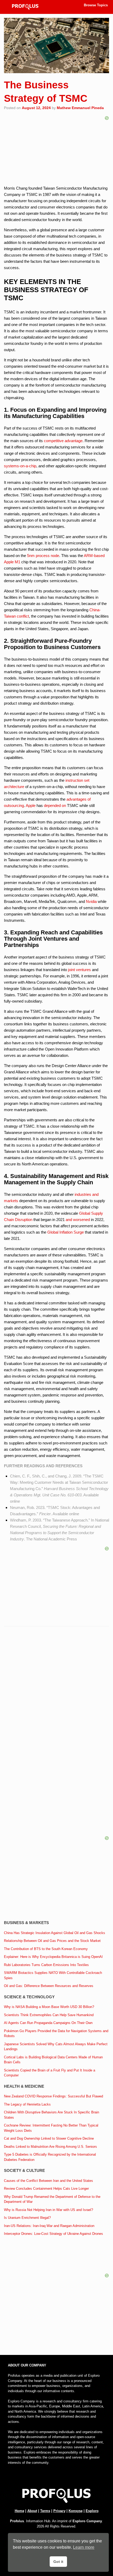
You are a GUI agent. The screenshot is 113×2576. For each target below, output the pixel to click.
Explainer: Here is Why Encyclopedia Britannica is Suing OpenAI (53, 1957)
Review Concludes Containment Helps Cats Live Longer (46, 2189)
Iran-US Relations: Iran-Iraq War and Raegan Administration (49, 2226)
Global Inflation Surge (66, 1232)
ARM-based (94, 556)
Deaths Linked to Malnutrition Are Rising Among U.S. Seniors (50, 2147)
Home (19, 2511)
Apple (31, 805)
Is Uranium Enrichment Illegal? (27, 2218)
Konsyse (76, 2511)
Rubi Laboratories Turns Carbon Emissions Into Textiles (46, 1965)
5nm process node (43, 556)
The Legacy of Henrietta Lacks (27, 2104)
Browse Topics (96, 5)
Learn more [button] (84, 2547)
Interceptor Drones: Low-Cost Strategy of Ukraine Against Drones (53, 2234)
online (15, 1501)
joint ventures (79, 970)
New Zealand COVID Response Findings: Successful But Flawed (53, 2096)
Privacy (59, 2511)
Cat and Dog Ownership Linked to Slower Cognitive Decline (49, 2138)
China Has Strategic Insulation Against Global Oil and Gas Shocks (55, 1933)
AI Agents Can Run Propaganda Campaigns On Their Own (48, 2023)
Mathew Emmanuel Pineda (80, 108)
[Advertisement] (56, 1693)
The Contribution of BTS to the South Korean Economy (46, 1949)
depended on (55, 805)
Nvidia (91, 901)
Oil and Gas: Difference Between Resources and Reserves (49, 1986)
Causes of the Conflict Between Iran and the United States (48, 2181)
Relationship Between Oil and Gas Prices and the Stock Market (52, 1941)
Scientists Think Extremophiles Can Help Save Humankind (49, 2015)
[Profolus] (25, 7)
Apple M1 (12, 562)
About (32, 2511)
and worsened (78, 1220)
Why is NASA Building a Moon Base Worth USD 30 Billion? (49, 2007)
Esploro (92, 2511)
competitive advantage (63, 441)
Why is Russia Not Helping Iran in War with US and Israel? (48, 2210)
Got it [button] (58, 2562)
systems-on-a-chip (20, 466)
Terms (45, 2511)
